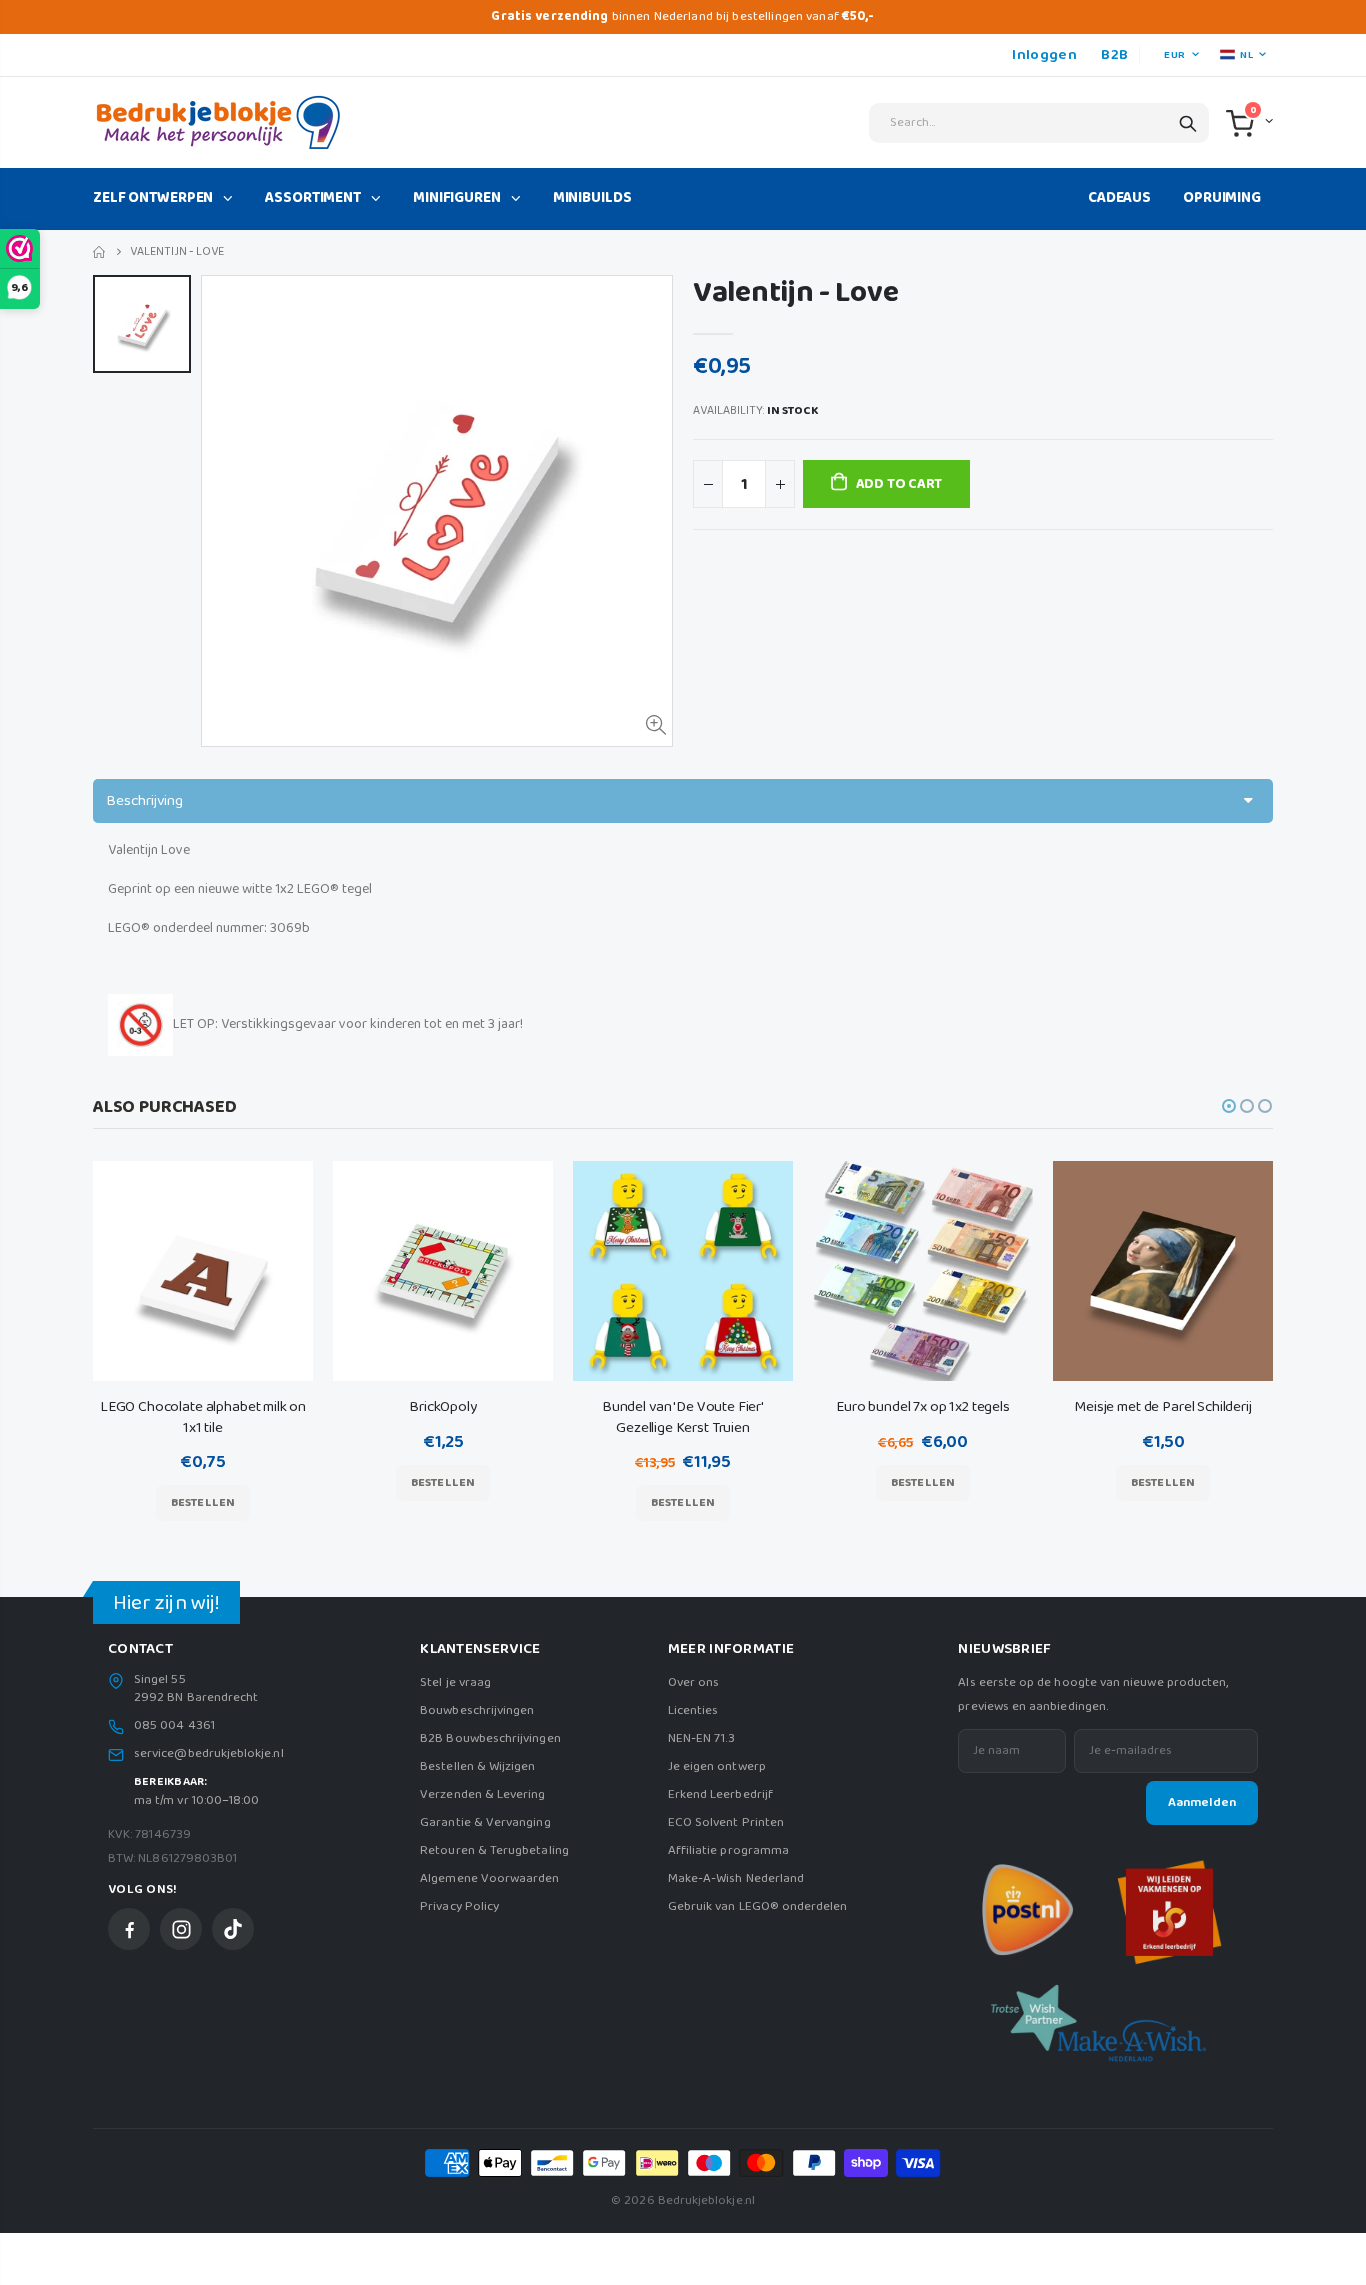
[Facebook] (129, 1929)
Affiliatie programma (728, 1850)
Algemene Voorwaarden (489, 1878)
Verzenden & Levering (482, 1794)
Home (100, 252)
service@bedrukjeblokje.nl (209, 1754)
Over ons (694, 1682)
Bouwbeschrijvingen (477, 1710)
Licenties (693, 1710)
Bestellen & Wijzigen (477, 1766)
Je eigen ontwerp (717, 1766)
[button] (1229, 1106)
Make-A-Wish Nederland (736, 1878)
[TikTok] (233, 1929)
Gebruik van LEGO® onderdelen (758, 1906)
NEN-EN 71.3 (702, 1738)
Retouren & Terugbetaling (494, 1850)
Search (1188, 123)
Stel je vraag (455, 1682)
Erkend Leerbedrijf (720, 1794)
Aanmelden (1202, 1802)
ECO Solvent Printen (726, 1822)
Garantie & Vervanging (485, 1822)
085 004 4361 (174, 1726)
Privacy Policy (459, 1906)
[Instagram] (181, 1929)
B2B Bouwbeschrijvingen (490, 1738)
